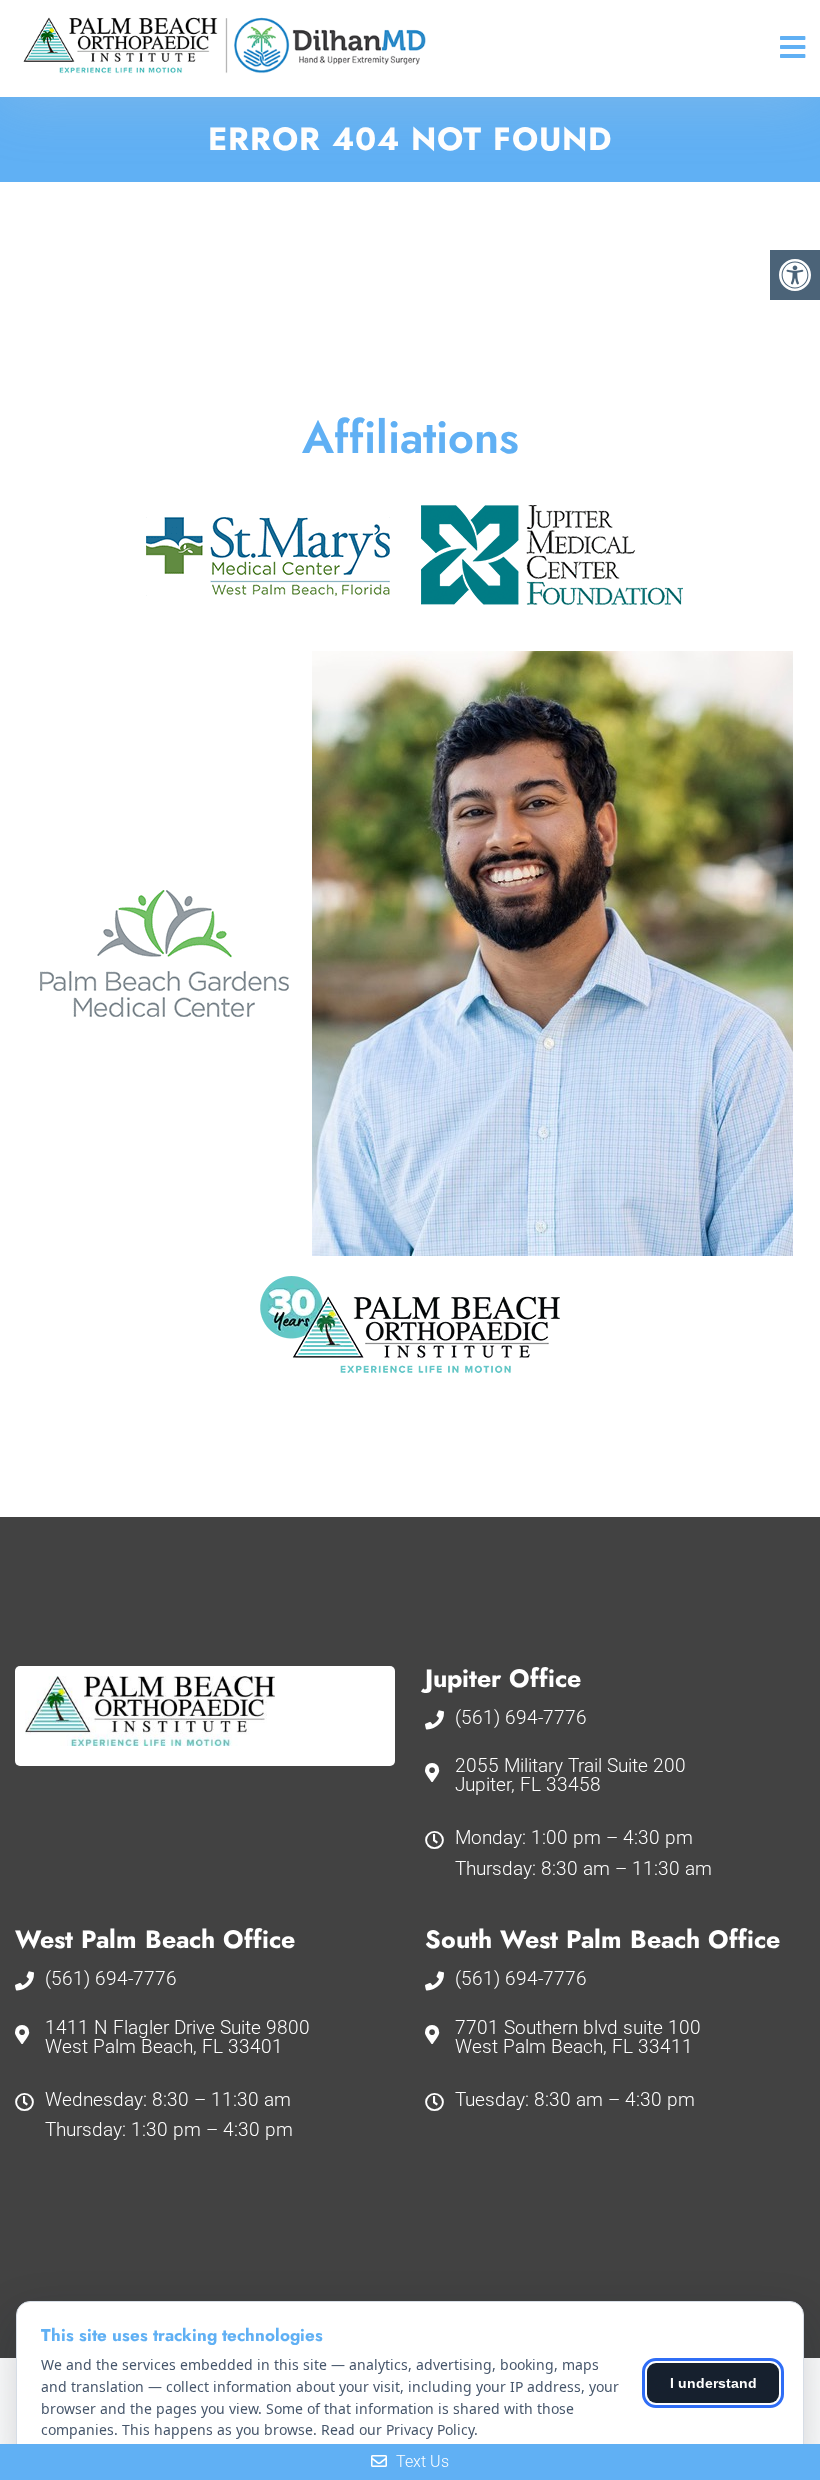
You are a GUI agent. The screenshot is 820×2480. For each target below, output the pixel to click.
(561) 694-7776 (521, 1717)
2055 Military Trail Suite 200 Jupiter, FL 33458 (570, 1775)
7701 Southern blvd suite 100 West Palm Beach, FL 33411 (578, 2037)
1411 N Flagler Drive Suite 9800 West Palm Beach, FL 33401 (177, 2037)
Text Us (420, 2461)
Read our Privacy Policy (397, 2429)
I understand (713, 2383)
